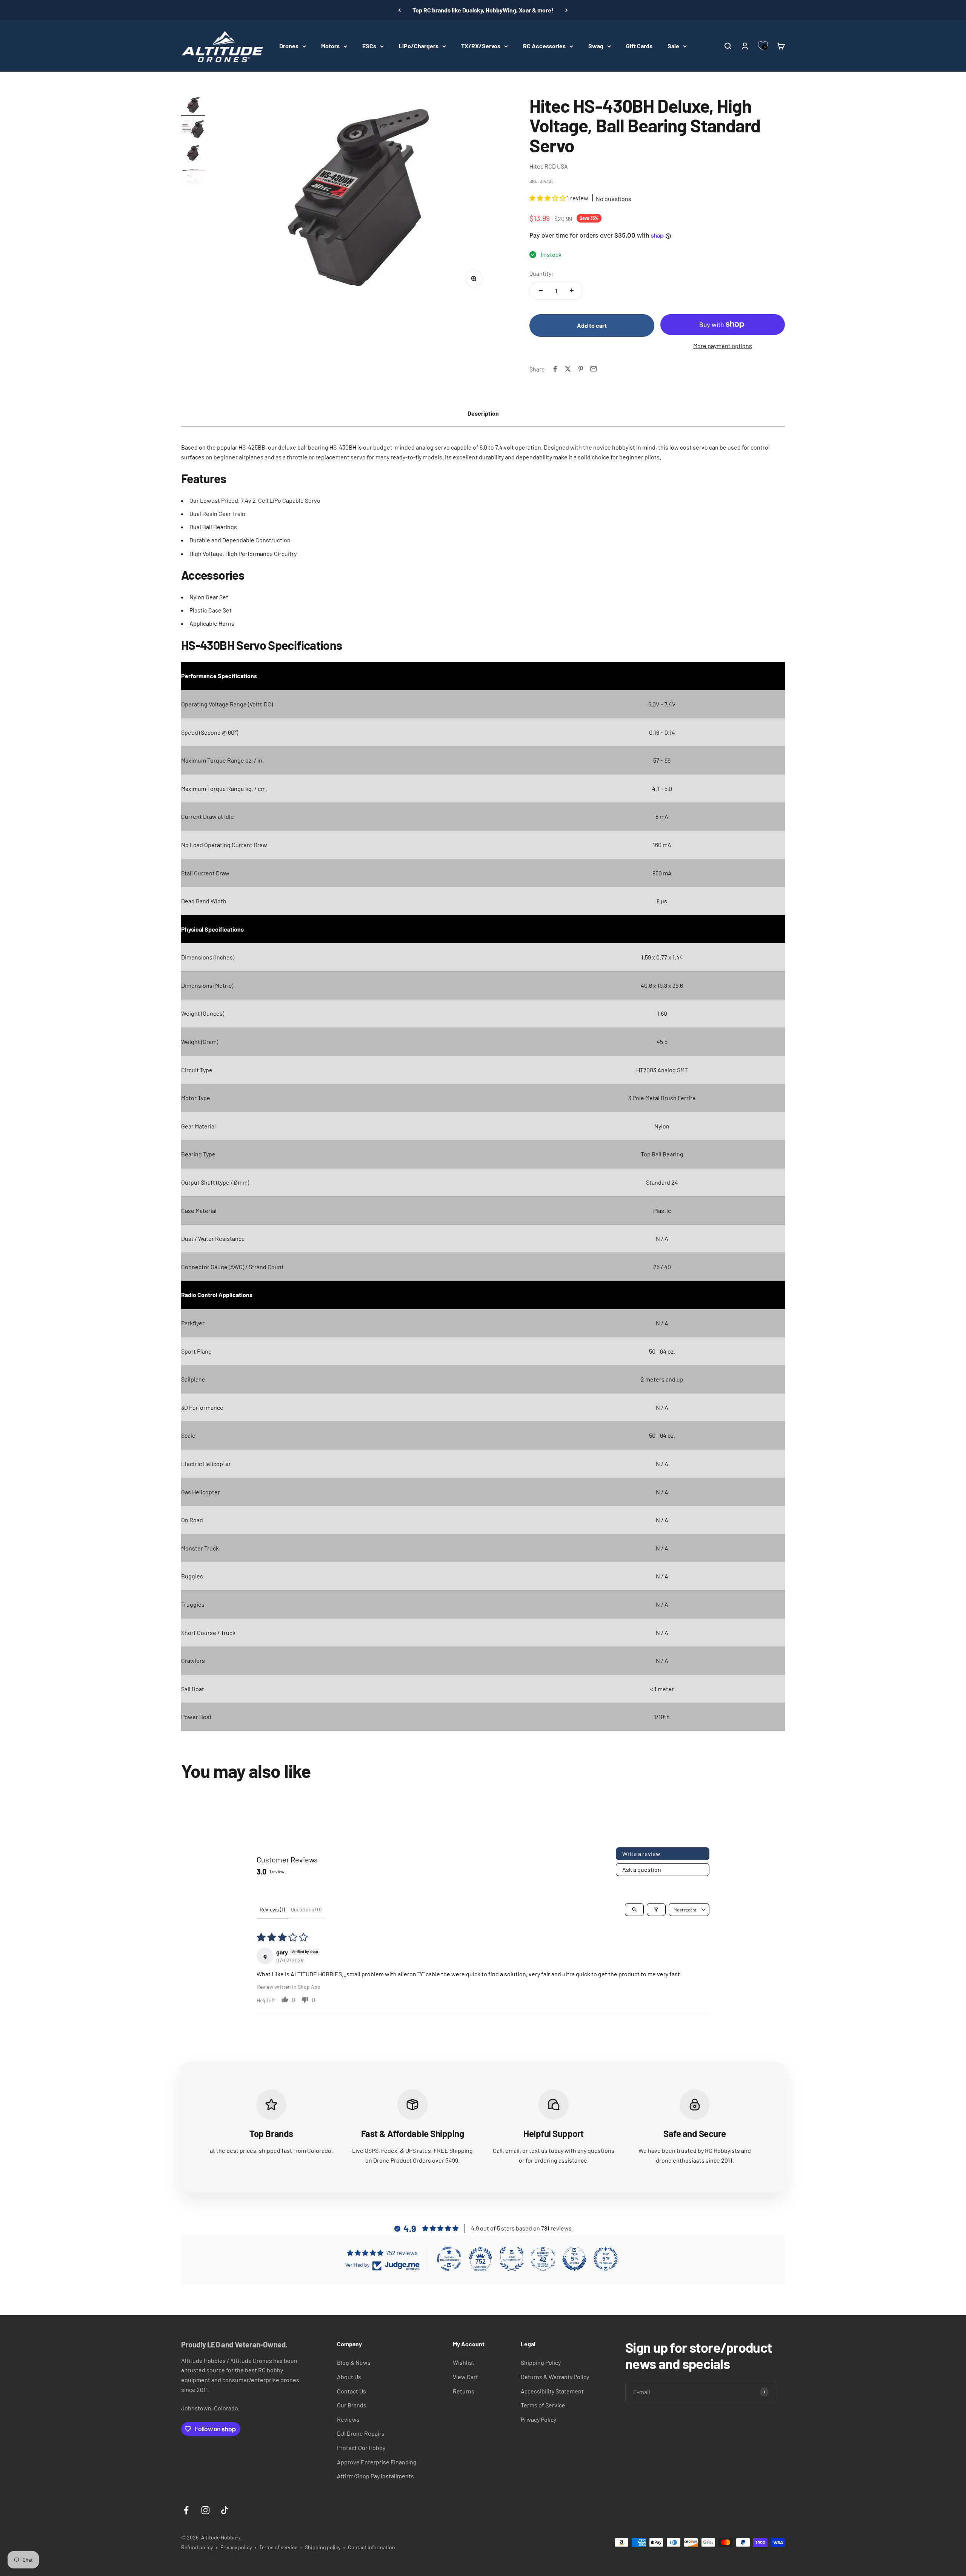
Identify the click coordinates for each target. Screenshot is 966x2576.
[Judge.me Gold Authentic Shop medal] (512, 2259)
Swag (596, 46)
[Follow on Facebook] (186, 2510)
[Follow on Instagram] (205, 2510)
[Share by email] (594, 369)
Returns (464, 2391)
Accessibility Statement (552, 2391)
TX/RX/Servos (481, 46)
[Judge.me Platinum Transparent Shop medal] (449, 2259)
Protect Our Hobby (361, 2448)
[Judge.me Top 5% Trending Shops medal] (606, 2259)
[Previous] (399, 10)
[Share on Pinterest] (581, 369)
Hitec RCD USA (549, 166)
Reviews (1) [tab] (272, 1909)
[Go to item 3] (193, 154)
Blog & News (354, 2362)
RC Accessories (544, 46)
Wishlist (464, 2362)
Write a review (641, 1854)
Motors (330, 46)
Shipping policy (323, 2547)
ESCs (369, 46)
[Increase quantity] (572, 290)
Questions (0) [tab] (306, 1909)
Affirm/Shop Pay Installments (375, 2476)
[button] (548, 198)
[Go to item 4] (193, 178)
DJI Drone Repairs (361, 2433)
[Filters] (656, 1910)
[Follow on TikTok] (225, 2510)
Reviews (348, 2419)
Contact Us (351, 2391)
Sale (673, 46)
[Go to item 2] (193, 130)
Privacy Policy (538, 2419)
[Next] (567, 10)
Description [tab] (483, 413)
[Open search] (634, 1910)
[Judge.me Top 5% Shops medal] (574, 2259)
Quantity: (541, 273)
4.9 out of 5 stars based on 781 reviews (521, 2228)
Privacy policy (236, 2547)
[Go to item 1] (193, 106)
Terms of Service (543, 2405)
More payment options (723, 346)
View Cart (465, 2377)
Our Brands (352, 2405)
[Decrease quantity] (541, 290)
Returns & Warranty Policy (555, 2377)
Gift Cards (639, 46)
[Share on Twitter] (568, 369)
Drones (289, 46)
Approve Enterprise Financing (377, 2462)
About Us (349, 2377)
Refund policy (197, 2547)
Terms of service (278, 2547)
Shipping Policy (541, 2362)
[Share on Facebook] (555, 369)
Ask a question (642, 1869)
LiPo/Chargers (419, 46)
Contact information (371, 2547)
